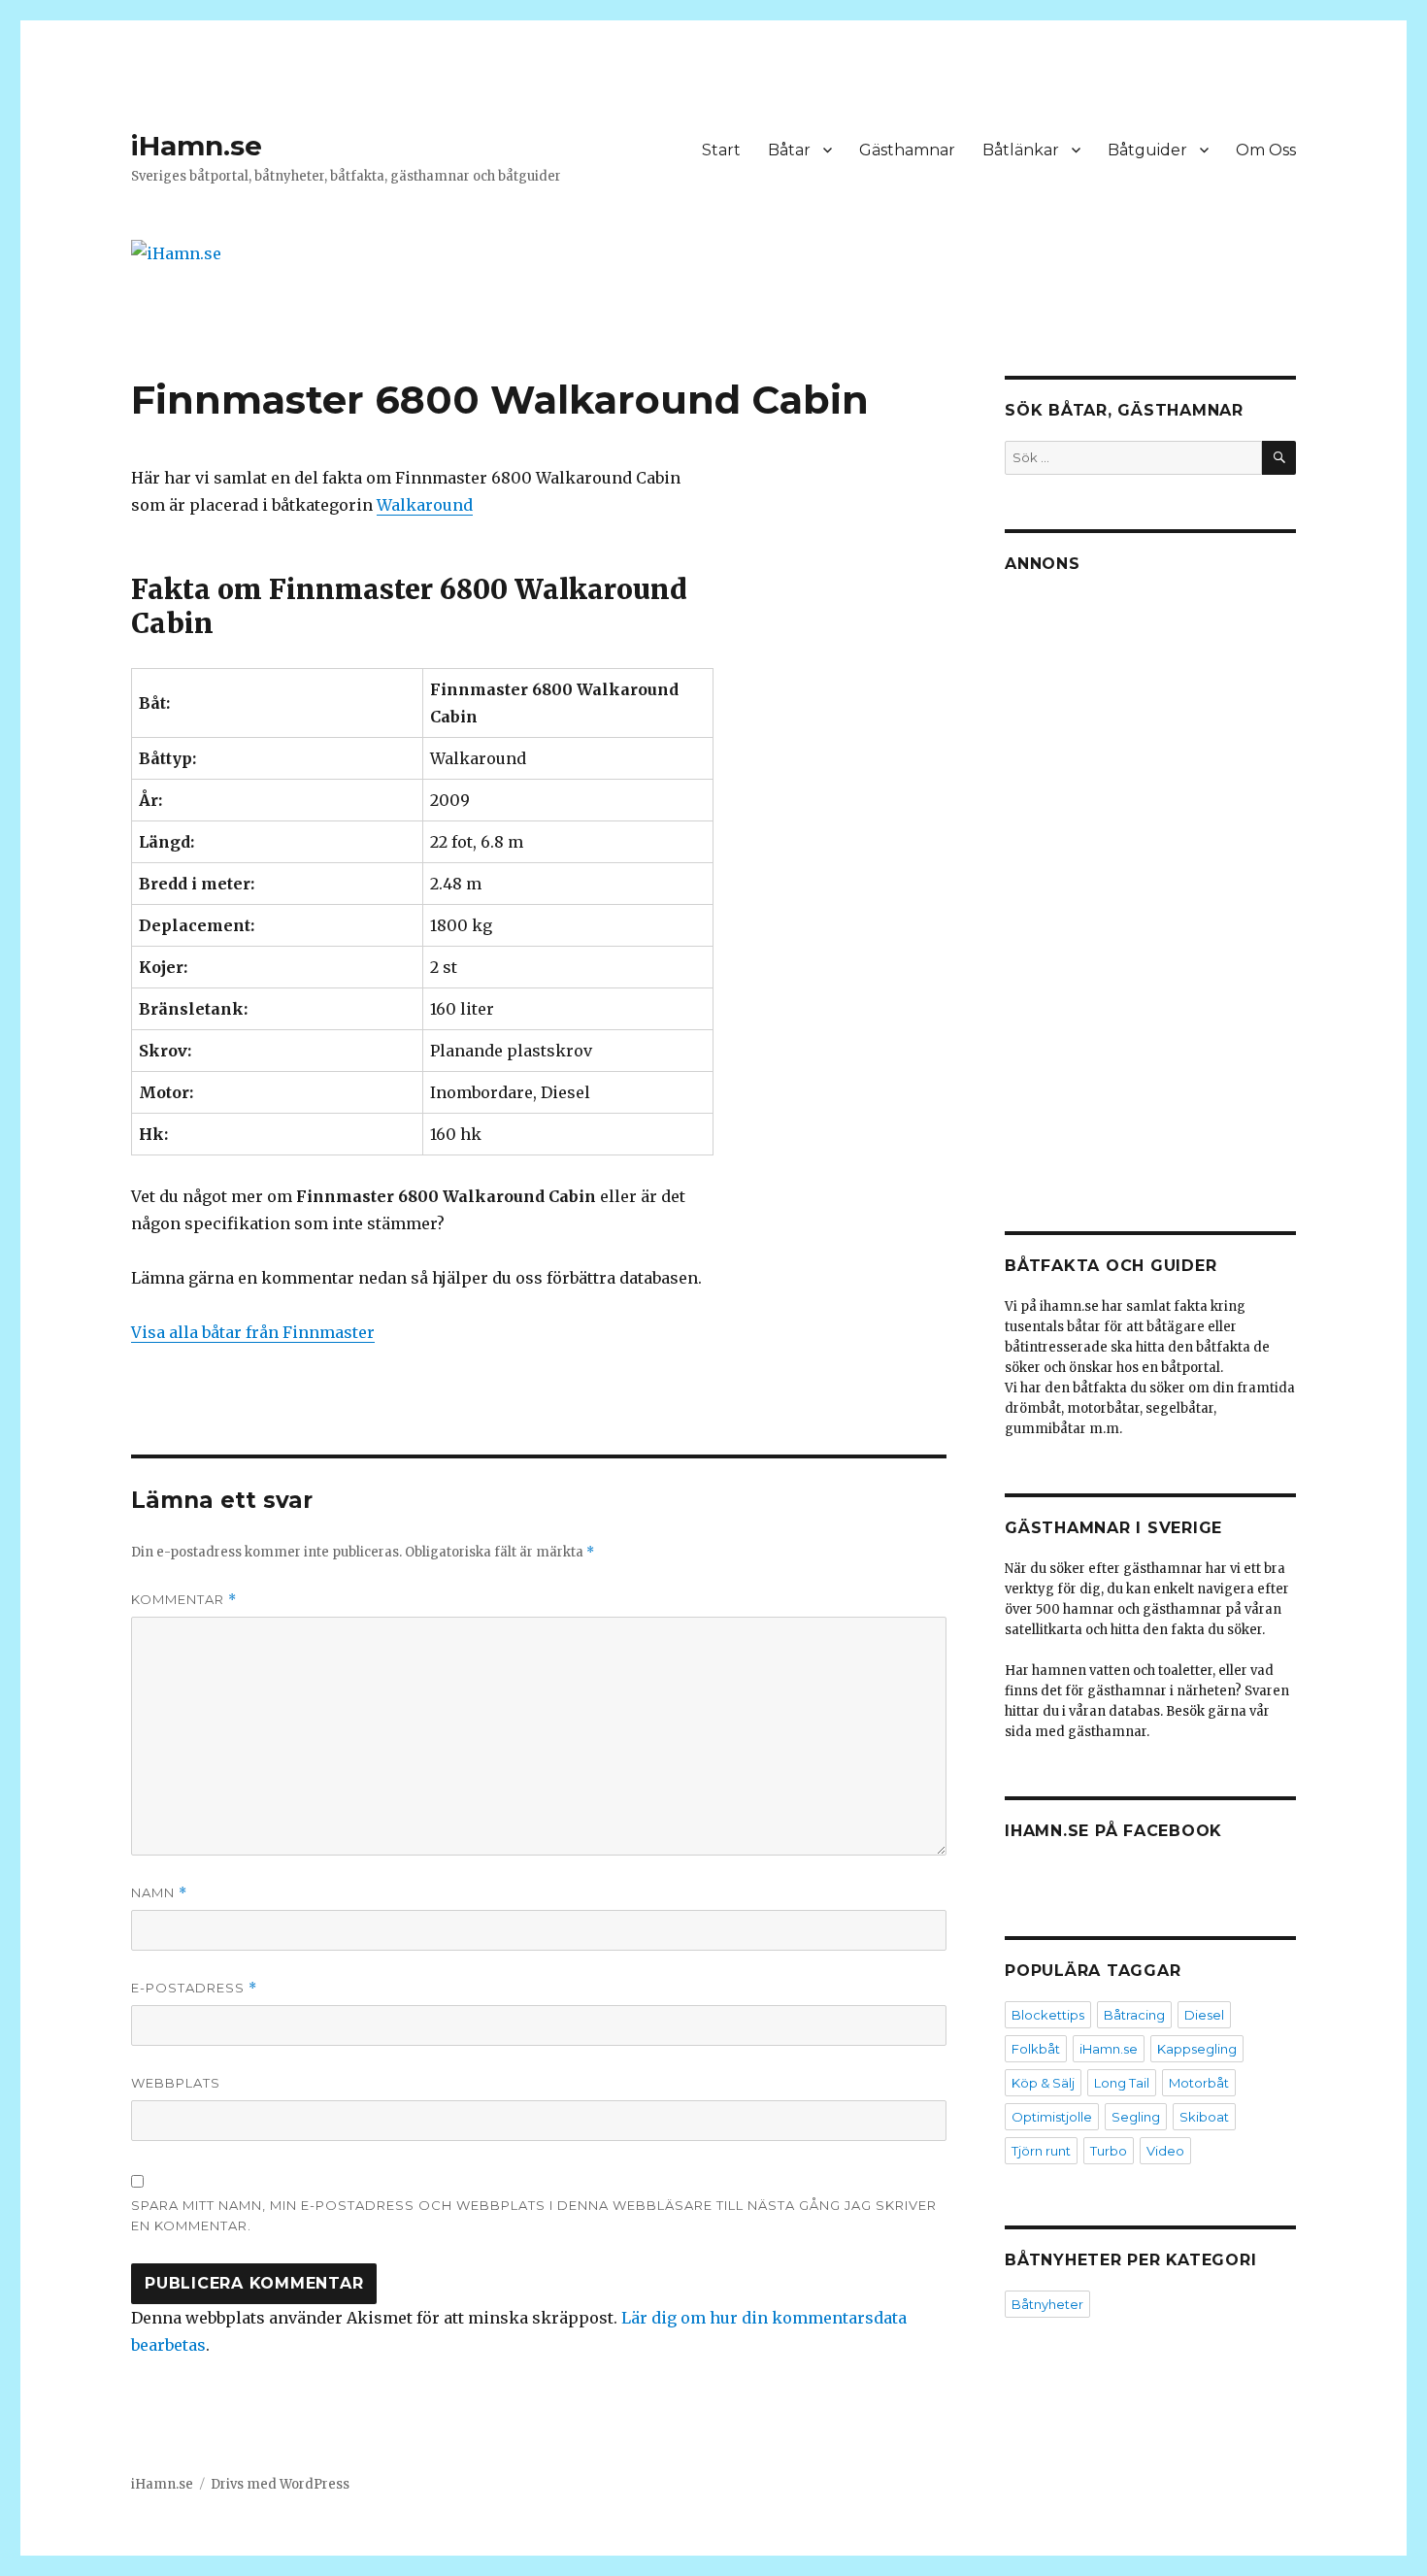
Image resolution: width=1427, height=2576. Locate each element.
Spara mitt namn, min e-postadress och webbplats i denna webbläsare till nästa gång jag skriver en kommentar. (534, 2215)
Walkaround (425, 505)
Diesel (1204, 2015)
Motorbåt (1199, 2083)
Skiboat (1204, 2117)
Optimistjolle (1052, 2117)
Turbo (1109, 2151)
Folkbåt (1036, 2049)
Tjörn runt (1041, 2151)
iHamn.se (197, 146)
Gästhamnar (907, 150)
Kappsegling (1197, 2049)
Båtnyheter (1047, 2304)
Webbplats (176, 2083)
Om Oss (1266, 150)
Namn (159, 1893)
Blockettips (1048, 2015)
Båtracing (1134, 2015)
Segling (1136, 2117)
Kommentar (184, 1600)
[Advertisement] (1153, 887)
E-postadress (194, 1988)
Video (1165, 2151)
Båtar (789, 150)
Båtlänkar (1021, 150)
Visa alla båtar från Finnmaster (253, 1332)
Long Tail (1122, 2083)
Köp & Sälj (1043, 2083)
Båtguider (1147, 150)
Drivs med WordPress (280, 2484)
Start (721, 150)
